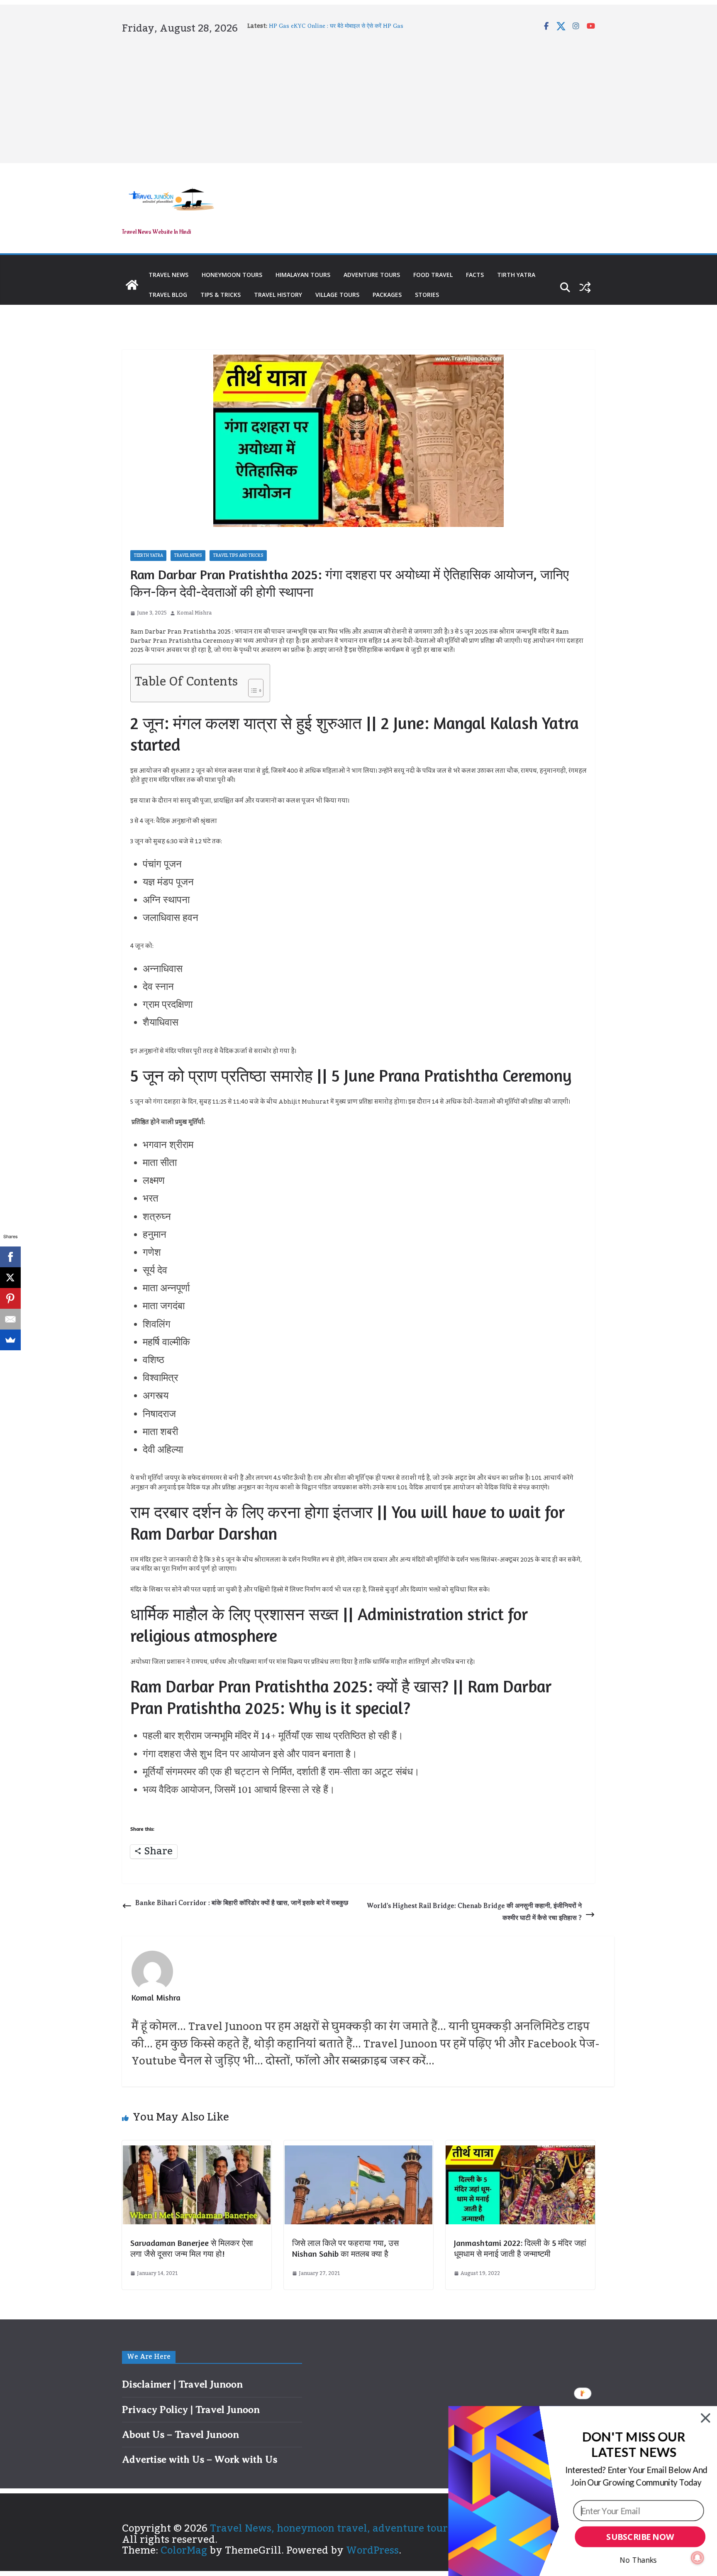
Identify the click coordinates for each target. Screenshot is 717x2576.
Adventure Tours (372, 275)
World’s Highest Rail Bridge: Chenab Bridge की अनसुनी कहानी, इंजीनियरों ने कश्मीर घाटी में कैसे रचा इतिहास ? (474, 1912)
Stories (427, 295)
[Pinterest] (10, 1298)
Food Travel (433, 275)
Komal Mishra (194, 613)
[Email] (10, 1319)
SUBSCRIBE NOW (640, 2537)
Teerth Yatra (148, 556)
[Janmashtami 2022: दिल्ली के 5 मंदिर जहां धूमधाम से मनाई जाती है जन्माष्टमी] (520, 2151)
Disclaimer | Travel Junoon (182, 2384)
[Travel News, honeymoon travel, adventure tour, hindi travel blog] (132, 285)
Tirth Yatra (516, 275)
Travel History (278, 295)
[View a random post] (585, 287)
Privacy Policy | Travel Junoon (191, 2409)
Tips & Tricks (221, 295)
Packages (387, 295)
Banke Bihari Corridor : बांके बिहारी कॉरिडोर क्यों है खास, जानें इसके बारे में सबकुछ (242, 1903)
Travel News (168, 275)
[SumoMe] (10, 1340)
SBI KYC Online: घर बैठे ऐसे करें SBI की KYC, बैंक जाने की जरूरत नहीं (348, 23)
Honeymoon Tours (232, 275)
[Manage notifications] (697, 2558)
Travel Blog (168, 295)
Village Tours (337, 295)
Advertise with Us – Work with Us (200, 2459)
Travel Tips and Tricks (238, 556)
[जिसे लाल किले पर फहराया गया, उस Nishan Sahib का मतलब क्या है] (358, 2151)
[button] (634, 2445)
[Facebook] (10, 1257)
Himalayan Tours (303, 275)
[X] (10, 1278)
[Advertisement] (358, 97)
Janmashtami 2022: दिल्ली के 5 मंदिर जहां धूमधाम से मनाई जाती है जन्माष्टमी (520, 2248)
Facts (475, 275)
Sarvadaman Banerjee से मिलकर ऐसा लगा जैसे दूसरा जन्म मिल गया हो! (192, 2248)
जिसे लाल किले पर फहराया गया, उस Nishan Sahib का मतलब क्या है (345, 2248)
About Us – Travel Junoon (180, 2434)
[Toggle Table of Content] (252, 686)
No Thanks (638, 2560)
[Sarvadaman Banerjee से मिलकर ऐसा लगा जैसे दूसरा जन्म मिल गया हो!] (197, 2151)
